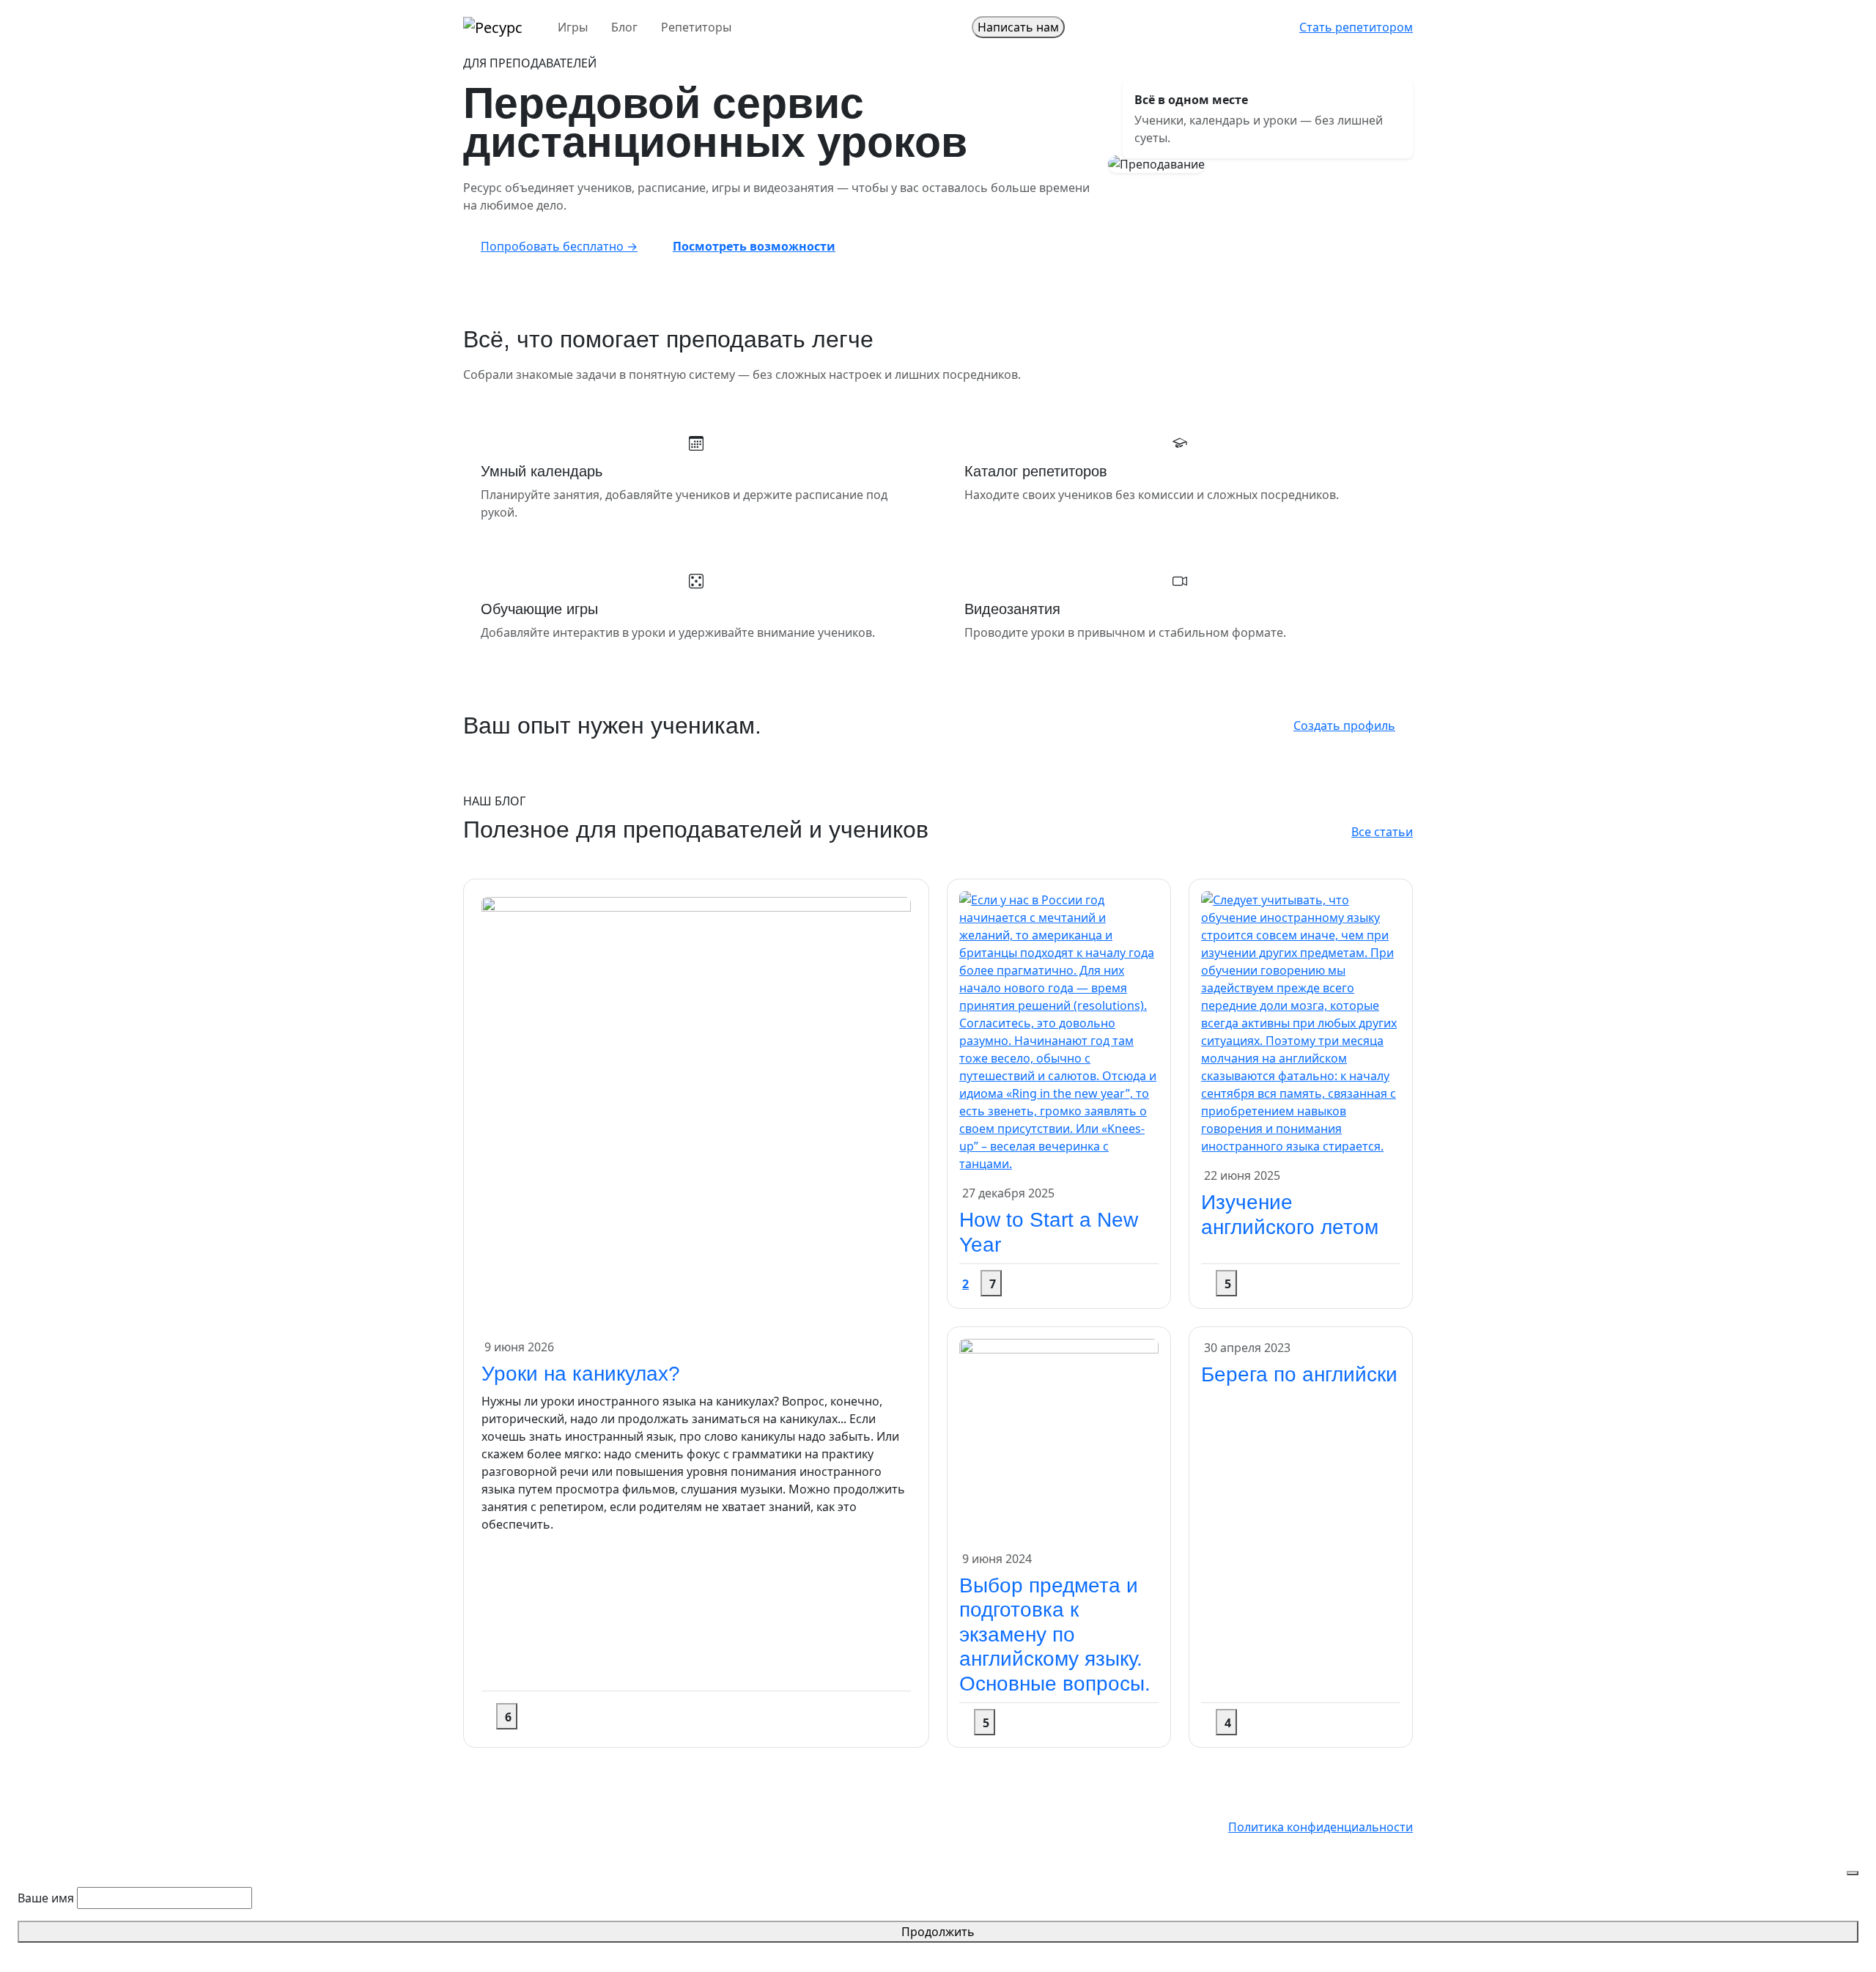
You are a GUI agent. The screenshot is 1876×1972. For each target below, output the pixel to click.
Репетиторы (696, 27)
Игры (573, 27)
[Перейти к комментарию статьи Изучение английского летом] (1203, 1283)
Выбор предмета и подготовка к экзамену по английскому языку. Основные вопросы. (1055, 1635)
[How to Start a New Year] (1059, 1031)
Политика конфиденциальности (1321, 1827)
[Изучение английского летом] (1301, 1022)
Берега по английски (1299, 1374)
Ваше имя (46, 1898)
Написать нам (1018, 27)
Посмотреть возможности (754, 246)
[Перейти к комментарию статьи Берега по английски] (1203, 1722)
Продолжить (938, 1932)
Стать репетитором (1356, 27)
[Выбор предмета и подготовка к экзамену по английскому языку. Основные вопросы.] (1059, 1437)
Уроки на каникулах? (581, 1374)
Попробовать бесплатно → (559, 246)
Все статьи (1382, 832)
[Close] (1853, 1873)
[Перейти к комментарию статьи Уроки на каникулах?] (483, 1716)
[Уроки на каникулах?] (696, 1111)
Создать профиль (1344, 725)
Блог (624, 27)
